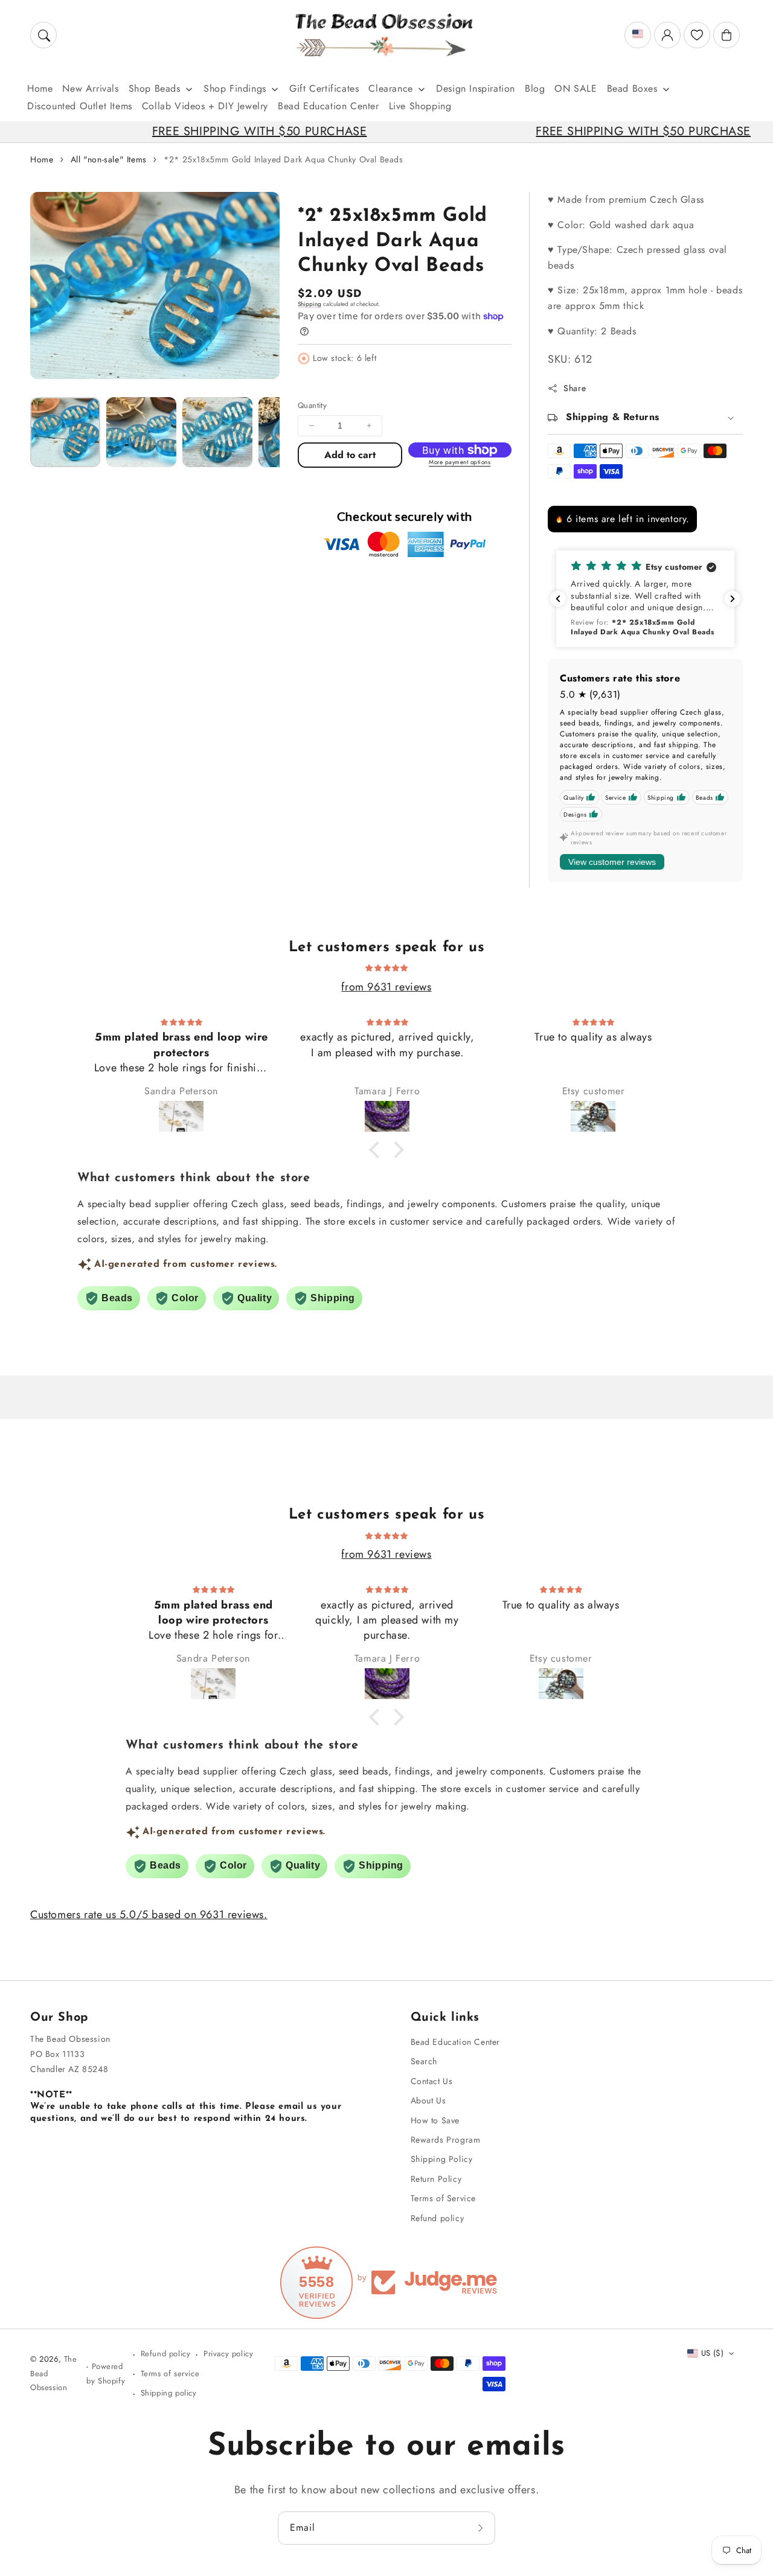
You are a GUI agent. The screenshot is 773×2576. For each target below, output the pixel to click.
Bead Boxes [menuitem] (632, 88)
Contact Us (432, 2081)
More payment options (460, 462)
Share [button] (575, 388)
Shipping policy (169, 2393)
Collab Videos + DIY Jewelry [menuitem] (205, 106)
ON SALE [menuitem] (576, 88)
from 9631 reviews (386, 987)
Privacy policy (228, 2354)
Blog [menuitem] (535, 88)
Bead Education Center (456, 2042)
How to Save (435, 2120)
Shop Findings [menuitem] (235, 88)
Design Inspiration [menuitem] (476, 88)
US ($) (712, 2353)
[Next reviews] (733, 599)
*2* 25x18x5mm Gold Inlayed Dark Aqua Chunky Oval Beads (283, 159)
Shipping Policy (442, 2159)
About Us (428, 2100)
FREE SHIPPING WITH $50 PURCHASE (190, 131)
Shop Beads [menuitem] (155, 88)
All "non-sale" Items (109, 159)
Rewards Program (446, 2140)
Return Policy (436, 2179)
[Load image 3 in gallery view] (217, 432)
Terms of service (170, 2374)
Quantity (312, 405)
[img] (386, 967)
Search (424, 2061)
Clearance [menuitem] (390, 88)
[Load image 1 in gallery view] (65, 432)
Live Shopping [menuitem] (420, 106)
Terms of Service (444, 2198)
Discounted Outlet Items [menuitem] (80, 106)
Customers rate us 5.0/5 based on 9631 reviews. (149, 1914)
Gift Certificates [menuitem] (324, 88)
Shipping (310, 304)
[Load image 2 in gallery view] (141, 432)
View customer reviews (612, 862)
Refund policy (438, 2218)
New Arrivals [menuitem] (90, 88)
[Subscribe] (482, 2528)
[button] (43, 35)
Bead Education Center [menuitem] (329, 106)
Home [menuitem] (40, 88)
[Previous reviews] (558, 599)
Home (42, 159)
